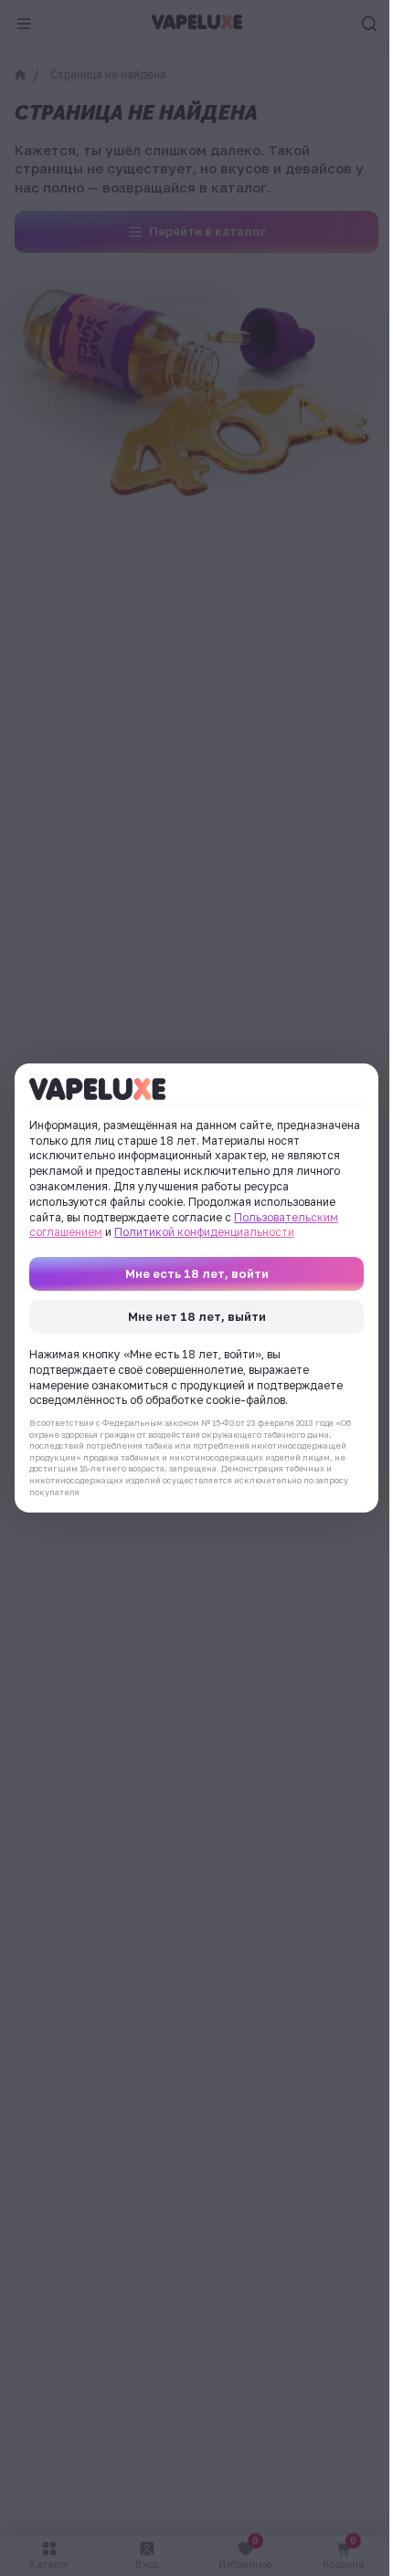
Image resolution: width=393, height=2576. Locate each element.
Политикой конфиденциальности (204, 1232)
